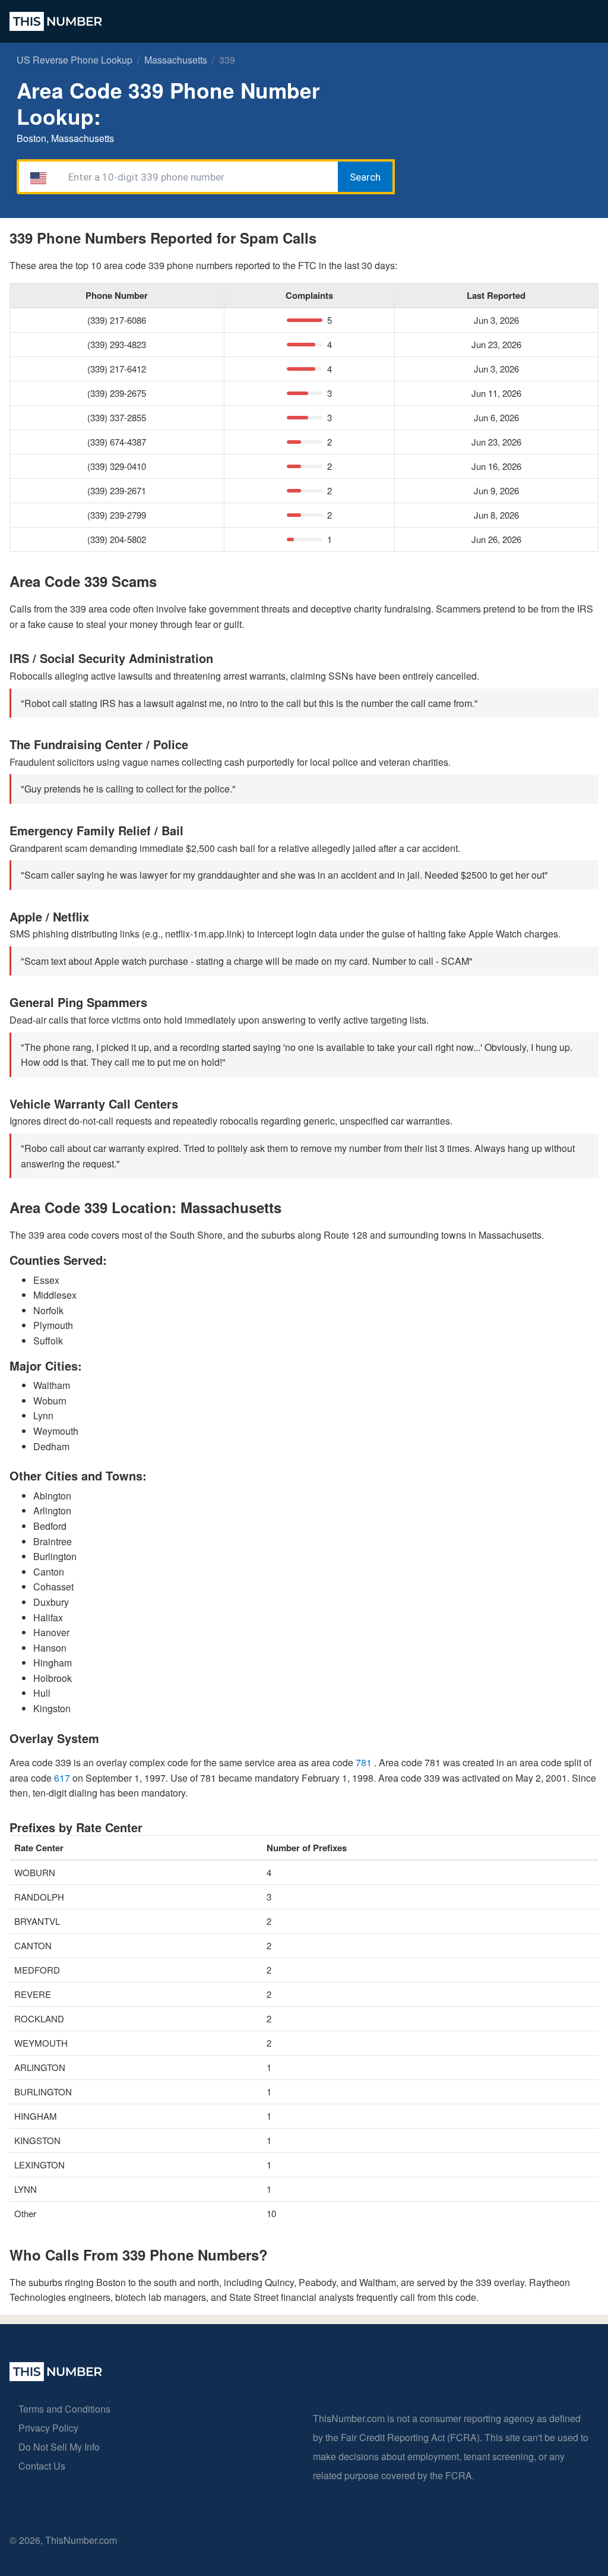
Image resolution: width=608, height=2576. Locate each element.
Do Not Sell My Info (59, 2447)
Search (365, 177)
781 (365, 1762)
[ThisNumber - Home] (56, 2377)
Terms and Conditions (64, 2409)
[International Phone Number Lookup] (56, 21)
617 (63, 1778)
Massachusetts (176, 60)
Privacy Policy (48, 2428)
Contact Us (42, 2466)
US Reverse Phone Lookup (75, 60)
